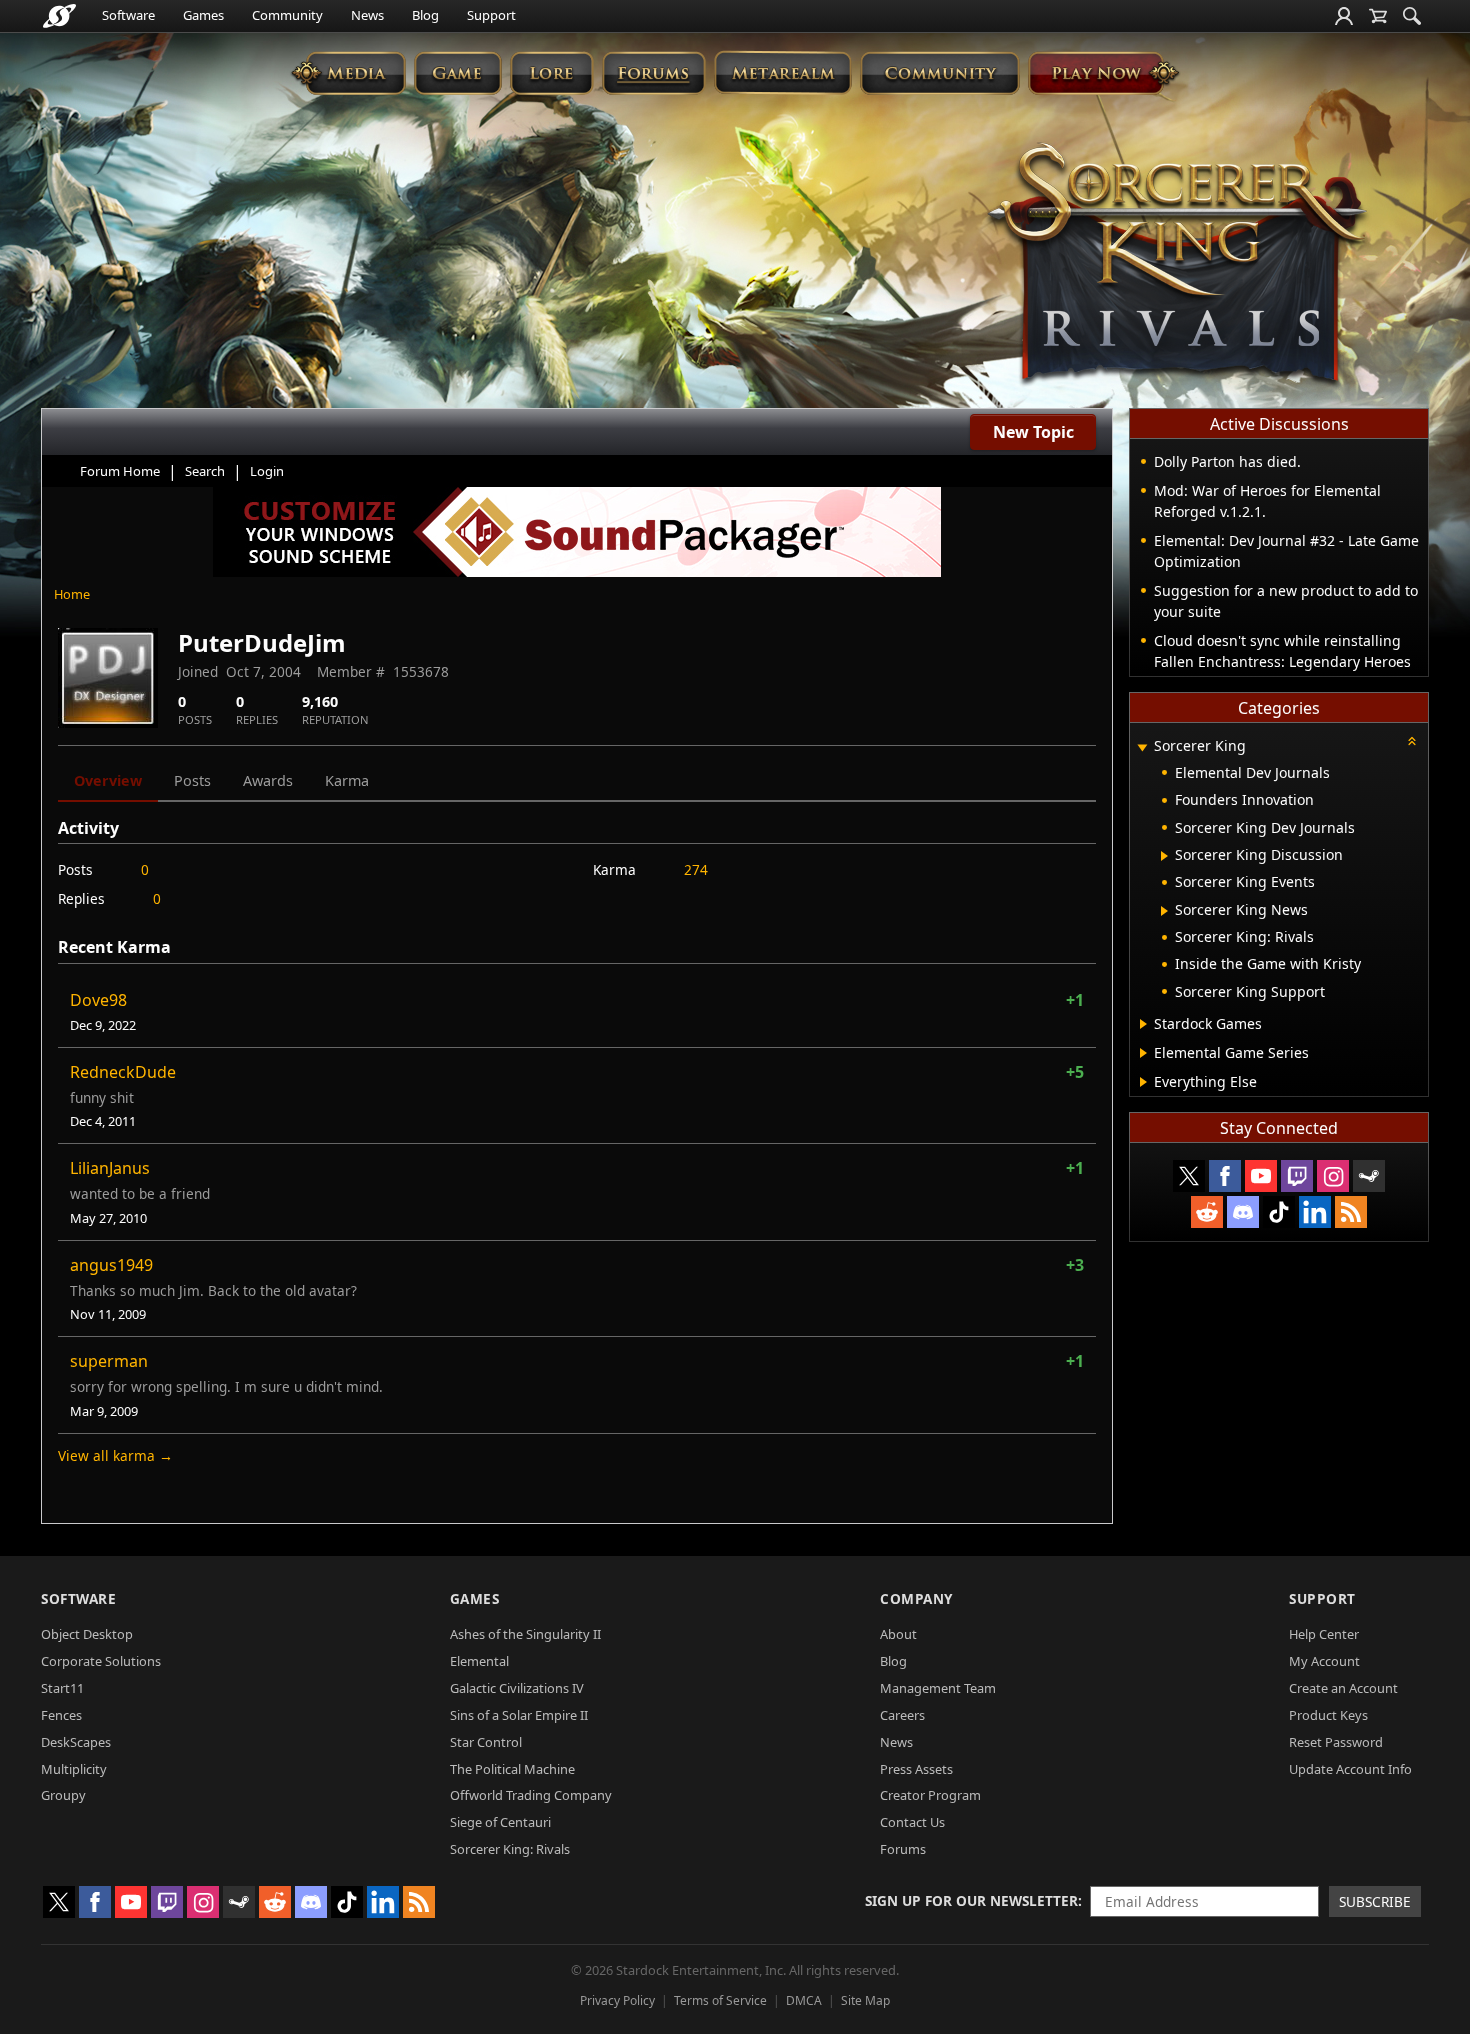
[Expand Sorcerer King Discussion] (1164, 856)
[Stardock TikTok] (1279, 1212)
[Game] (458, 72)
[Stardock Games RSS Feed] (1351, 1212)
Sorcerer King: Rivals (510, 1849)
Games (203, 15)
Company (916, 1598)
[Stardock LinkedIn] (1315, 1212)
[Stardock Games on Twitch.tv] (1297, 1176)
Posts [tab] (192, 780)
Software (128, 15)
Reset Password (1336, 1742)
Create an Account (1343, 1688)
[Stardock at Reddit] (1207, 1212)
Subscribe (1375, 1901)
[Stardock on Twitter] (1189, 1176)
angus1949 (111, 1265)
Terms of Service (720, 2000)
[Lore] (551, 72)
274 (696, 869)
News (367, 15)
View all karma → (115, 1455)
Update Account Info (1350, 1769)
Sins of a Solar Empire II (519, 1715)
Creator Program (930, 1795)
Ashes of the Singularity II (525, 1634)
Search (205, 471)
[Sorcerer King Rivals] (1177, 266)
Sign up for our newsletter (971, 1900)
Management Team (938, 1688)
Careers (902, 1715)
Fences (61, 1715)
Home (72, 594)
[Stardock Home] (59, 16)
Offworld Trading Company (531, 1795)
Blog (425, 15)
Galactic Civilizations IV (517, 1688)
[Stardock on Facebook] (1225, 1176)
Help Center (1324, 1634)
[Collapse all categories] (1412, 741)
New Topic (1033, 432)
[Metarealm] (782, 72)
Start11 (62, 1688)
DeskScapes (76, 1742)
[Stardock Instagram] (1333, 1176)
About (898, 1634)
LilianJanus (110, 1168)
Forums (903, 1849)
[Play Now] (1103, 72)
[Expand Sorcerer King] (1142, 747)
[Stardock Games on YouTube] (1261, 1176)
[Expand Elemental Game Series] (1143, 1053)
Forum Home (120, 471)
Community (287, 15)
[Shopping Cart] (1378, 16)
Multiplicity (74, 1769)
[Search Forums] (1412, 16)
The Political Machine (512, 1769)
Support (491, 15)
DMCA (804, 2000)
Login (267, 471)
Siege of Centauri (500, 1822)
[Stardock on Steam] (1369, 1176)
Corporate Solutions (101, 1661)
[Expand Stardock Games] (1143, 1024)
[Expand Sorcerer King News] (1164, 911)
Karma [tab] (347, 780)
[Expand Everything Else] (1143, 1082)
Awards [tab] (268, 780)
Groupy (63, 1795)
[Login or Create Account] (1344, 16)
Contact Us (912, 1822)
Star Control (486, 1742)
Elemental (479, 1661)
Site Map (865, 2000)
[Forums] (653, 72)
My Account (1324, 1661)
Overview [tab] (108, 780)
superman (109, 1361)
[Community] (939, 72)
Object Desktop (87, 1634)
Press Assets (916, 1769)
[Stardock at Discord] (1243, 1212)
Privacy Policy (617, 2000)
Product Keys (1328, 1715)
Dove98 (98, 1000)
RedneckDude (123, 1072)
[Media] (348, 72)
